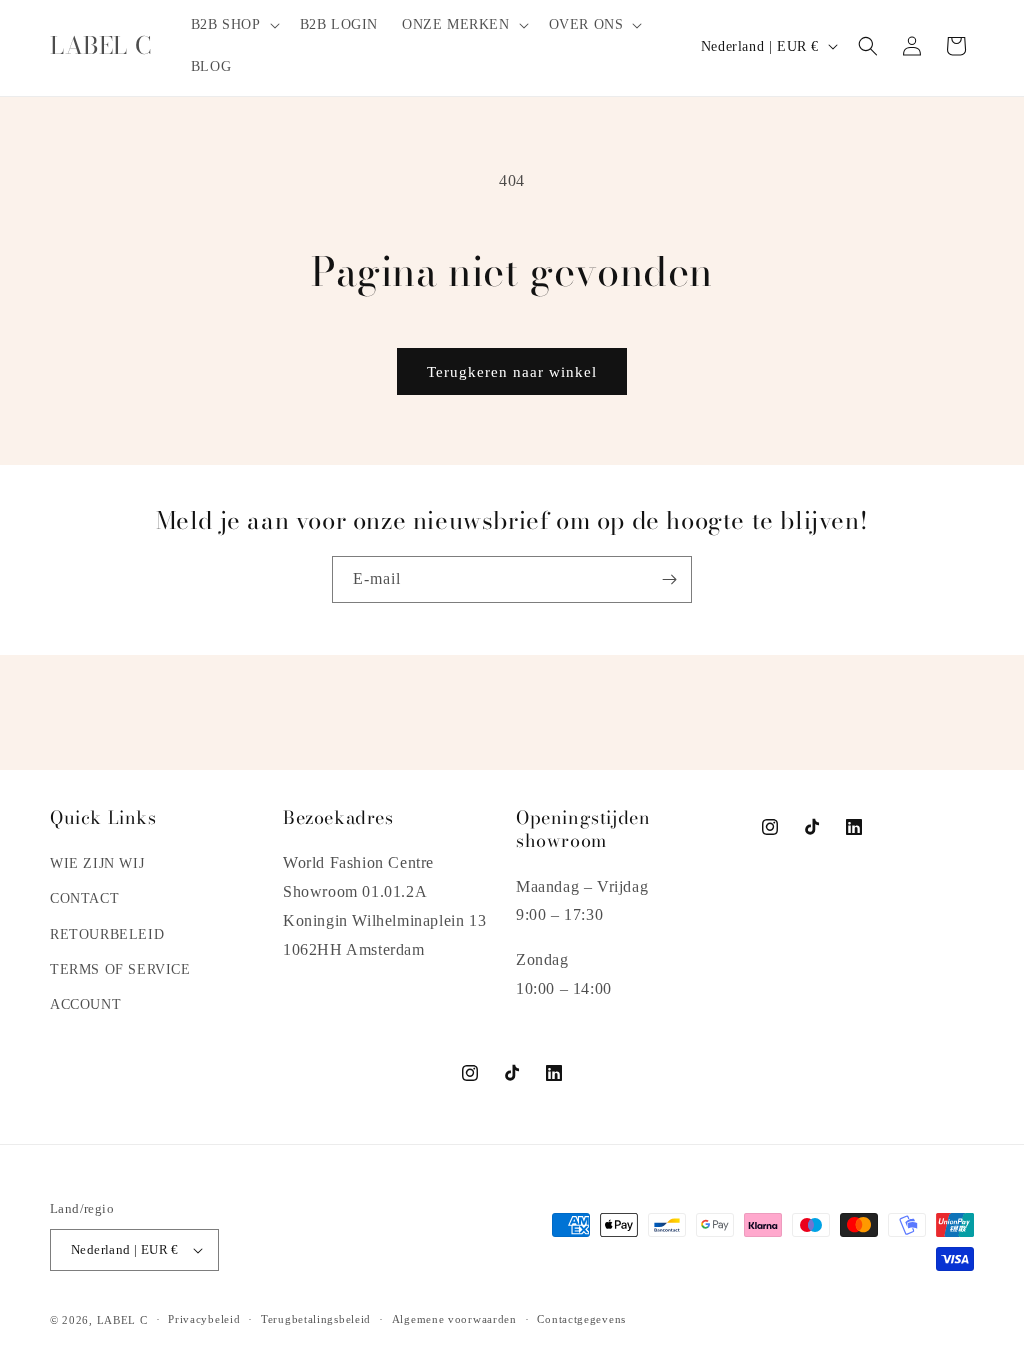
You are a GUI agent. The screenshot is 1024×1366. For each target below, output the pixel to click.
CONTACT (84, 898)
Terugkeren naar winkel (512, 372)
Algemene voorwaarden (454, 1319)
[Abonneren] (669, 579)
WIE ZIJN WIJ (97, 863)
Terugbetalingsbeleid (316, 1319)
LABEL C (122, 1320)
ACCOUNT (85, 1004)
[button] (233, 25)
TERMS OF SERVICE (120, 969)
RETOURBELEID (107, 934)
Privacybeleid (204, 1319)
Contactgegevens (581, 1319)
